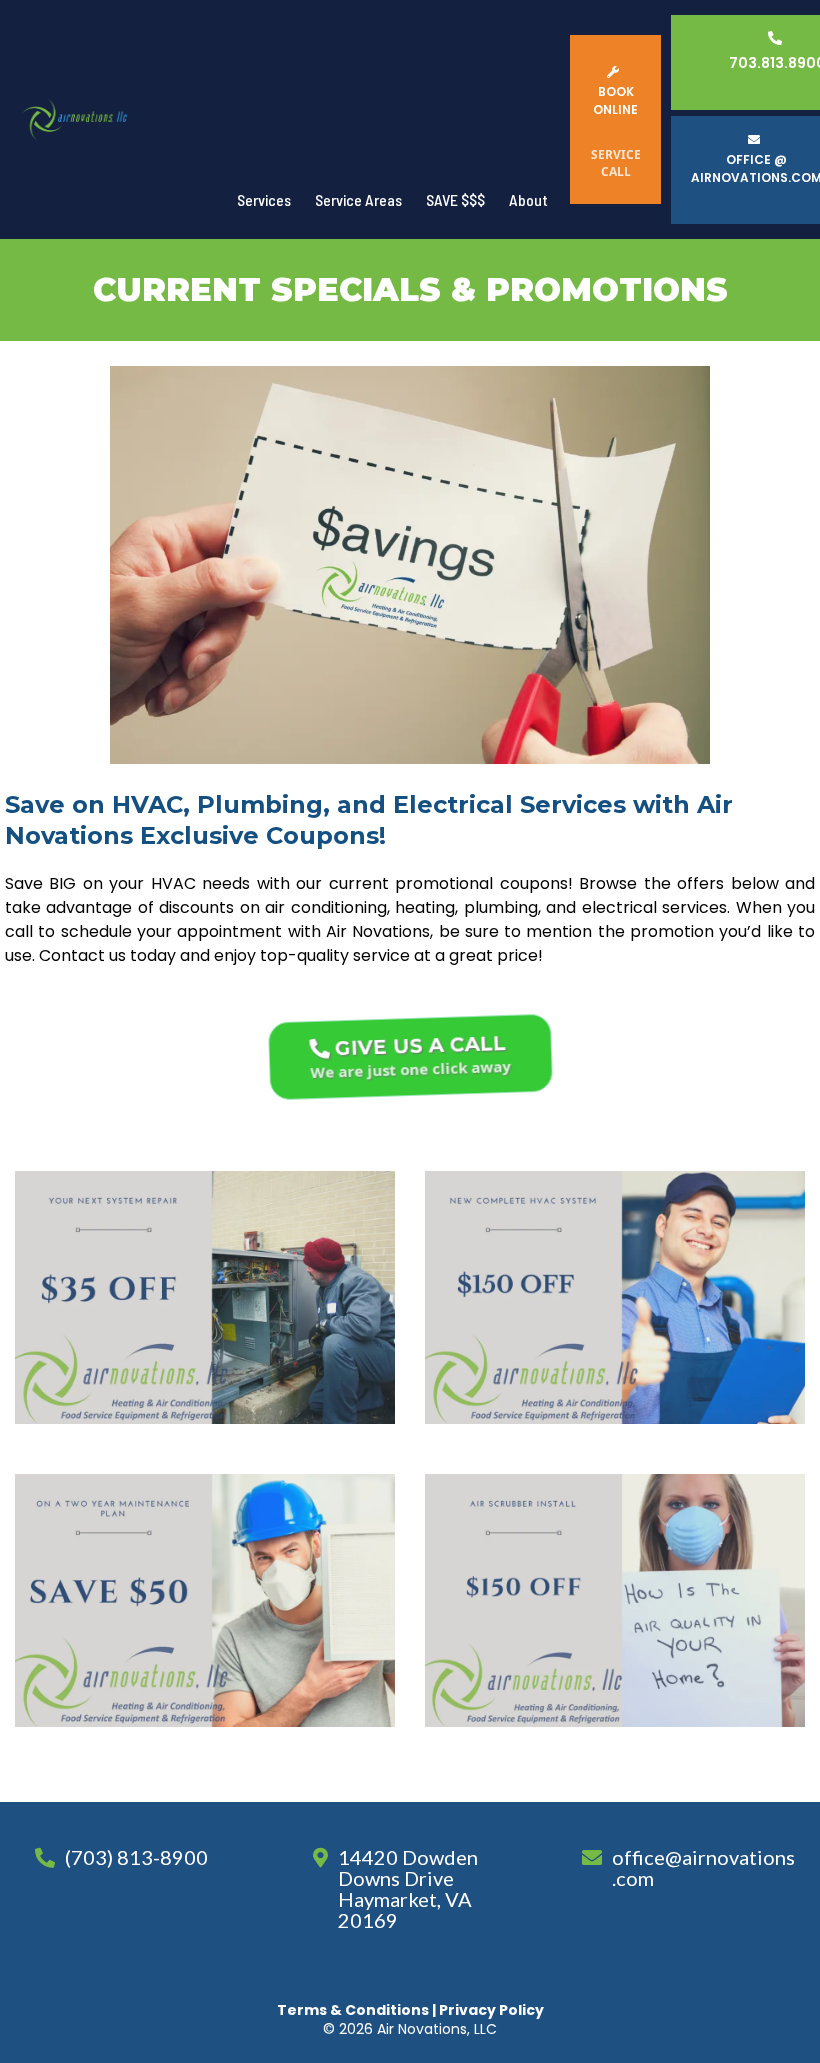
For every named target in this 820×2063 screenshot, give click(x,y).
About (528, 199)
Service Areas (358, 199)
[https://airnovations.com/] (74, 120)
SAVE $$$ (455, 199)
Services (264, 199)
